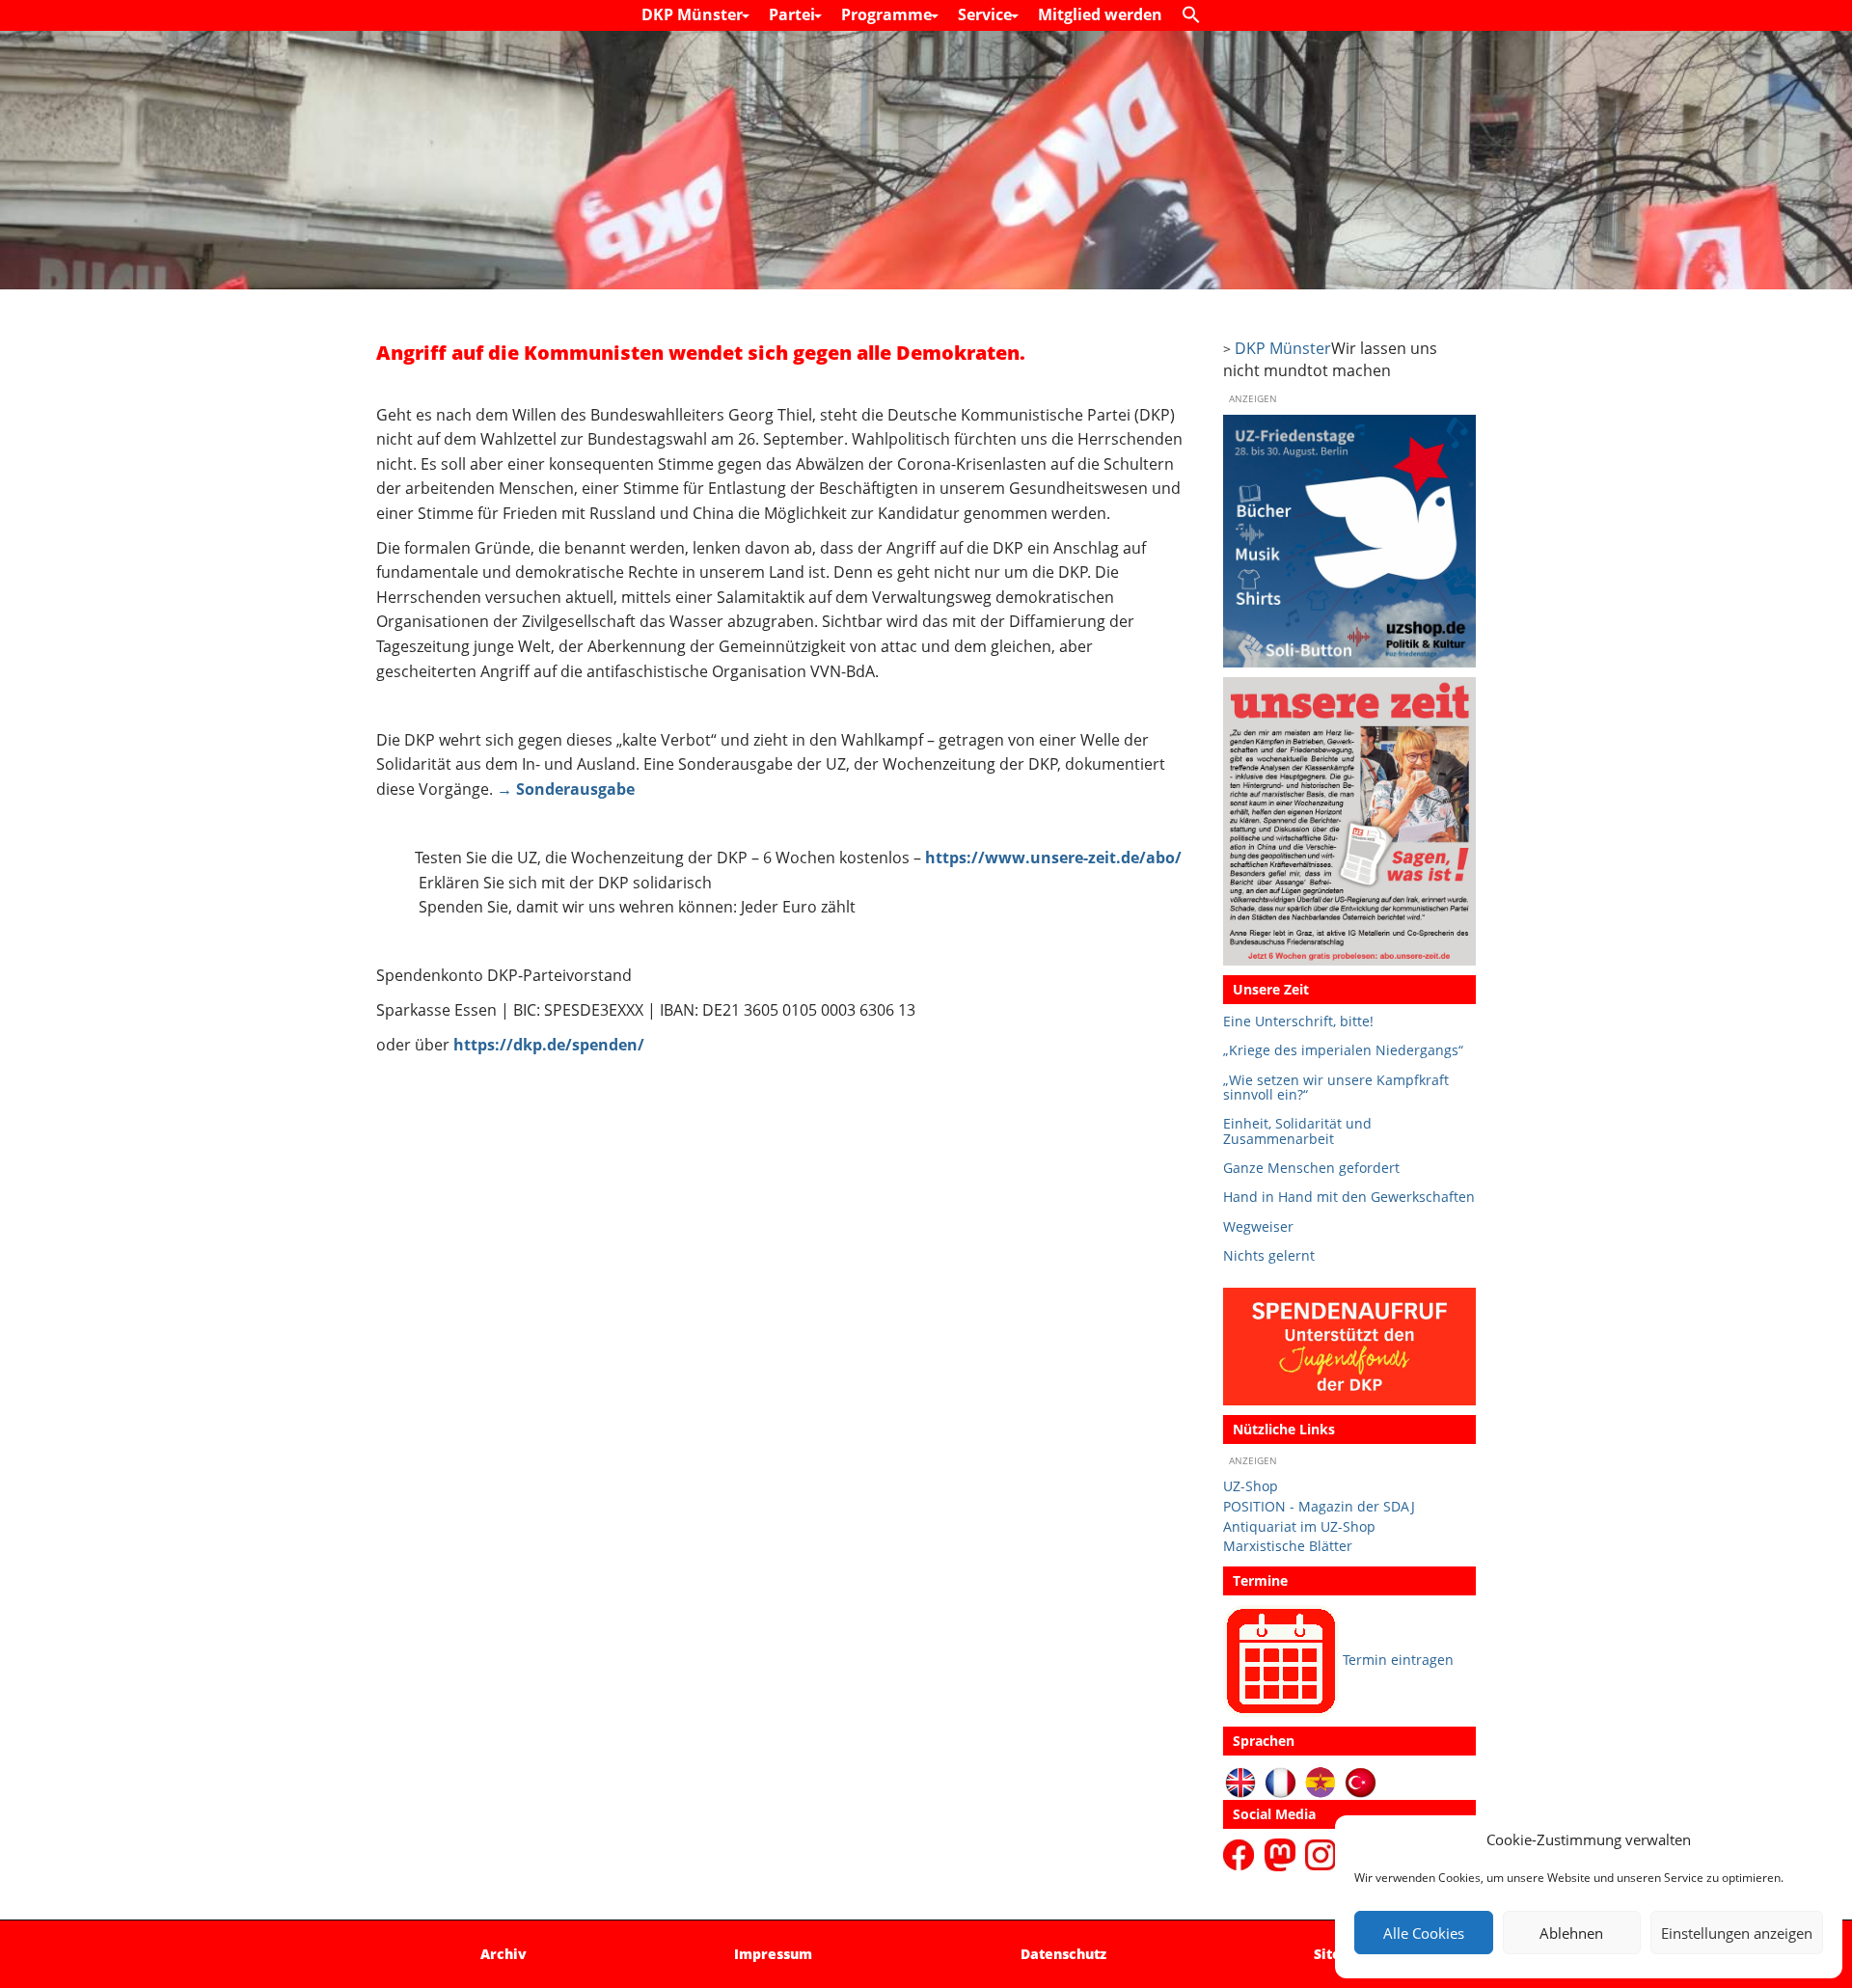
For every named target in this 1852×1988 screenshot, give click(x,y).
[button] (1196, 15)
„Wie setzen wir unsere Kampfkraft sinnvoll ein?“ (1336, 1088)
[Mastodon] (1283, 1853)
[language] (1280, 1781)
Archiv (504, 1954)
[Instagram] (1321, 1853)
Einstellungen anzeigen (1737, 1933)
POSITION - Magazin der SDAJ (1319, 1506)
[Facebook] (1242, 1853)
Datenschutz (1063, 1954)
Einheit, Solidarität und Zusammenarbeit (1297, 1131)
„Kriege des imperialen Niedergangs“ (1343, 1050)
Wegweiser (1258, 1226)
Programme (888, 14)
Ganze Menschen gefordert (1311, 1168)
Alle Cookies (1424, 1933)
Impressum (773, 1954)
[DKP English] (1241, 1781)
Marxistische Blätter (1288, 1546)
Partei (794, 14)
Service (987, 14)
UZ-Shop (1251, 1486)
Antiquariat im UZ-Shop (1299, 1526)
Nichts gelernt (1269, 1255)
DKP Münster (694, 14)
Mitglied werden (1100, 14)
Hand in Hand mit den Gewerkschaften (1349, 1197)
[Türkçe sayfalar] (1361, 1781)
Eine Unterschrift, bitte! (1298, 1021)
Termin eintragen (1398, 1660)
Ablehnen (1571, 1933)
